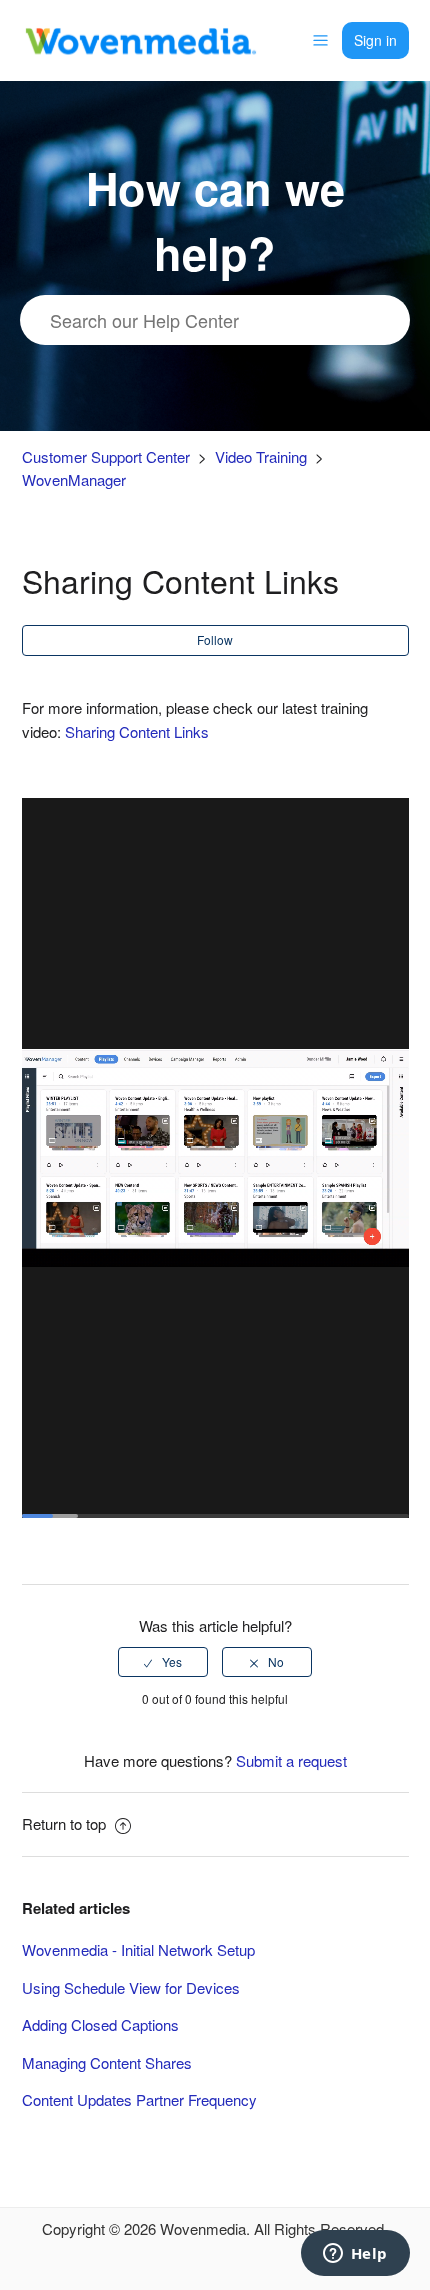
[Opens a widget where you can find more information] (355, 2255)
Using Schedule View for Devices (131, 1987)
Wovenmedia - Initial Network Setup (138, 1949)
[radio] (163, 1662)
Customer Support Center (106, 456)
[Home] (140, 37)
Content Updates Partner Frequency (139, 2099)
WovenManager (74, 479)
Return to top (66, 1823)
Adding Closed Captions (100, 2024)
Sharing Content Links (137, 731)
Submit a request (291, 1760)
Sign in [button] (375, 40)
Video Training (261, 456)
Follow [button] (215, 639)
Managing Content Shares (107, 2062)
